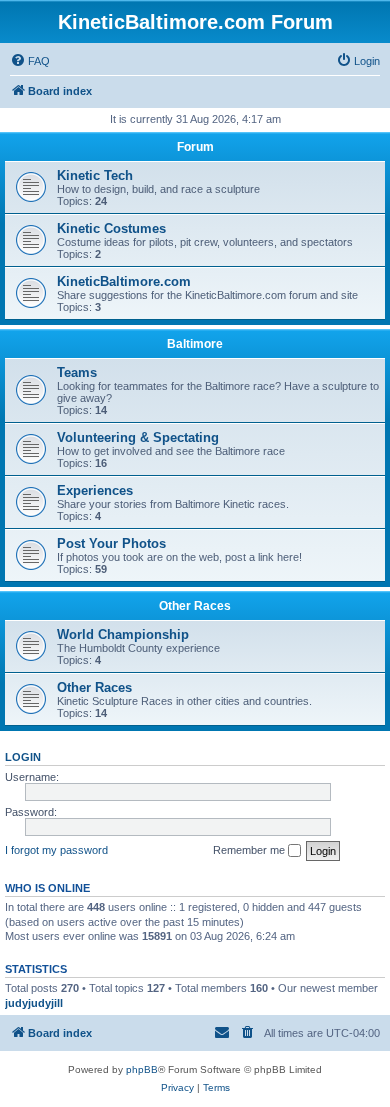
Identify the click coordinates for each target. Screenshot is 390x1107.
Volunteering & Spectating (138, 437)
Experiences (95, 490)
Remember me (250, 850)
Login (23, 757)
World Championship (123, 634)
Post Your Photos (111, 543)
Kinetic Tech (95, 175)
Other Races (195, 606)
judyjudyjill (34, 1003)
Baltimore (195, 344)
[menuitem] (30, 61)
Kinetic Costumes (111, 228)
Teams (77, 372)
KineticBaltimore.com (124, 281)
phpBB (142, 1069)
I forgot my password (56, 850)
